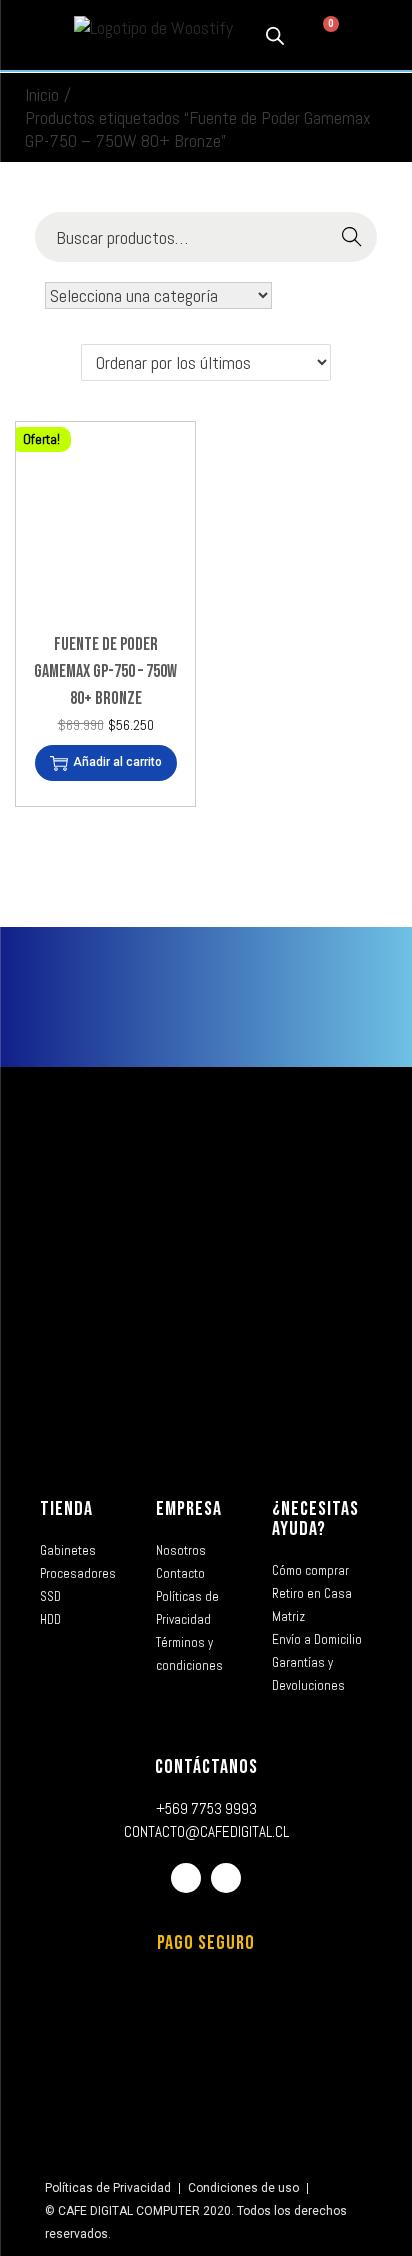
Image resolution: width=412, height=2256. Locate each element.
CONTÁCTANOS (206, 1767)
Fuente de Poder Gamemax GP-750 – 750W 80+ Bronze (105, 671)
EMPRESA (189, 1509)
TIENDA (66, 1509)
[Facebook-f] (186, 1878)
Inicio (42, 94)
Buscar (352, 237)
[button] (31, 35)
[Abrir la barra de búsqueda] (275, 35)
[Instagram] (226, 1878)
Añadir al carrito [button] (117, 762)
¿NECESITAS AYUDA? (315, 1519)
